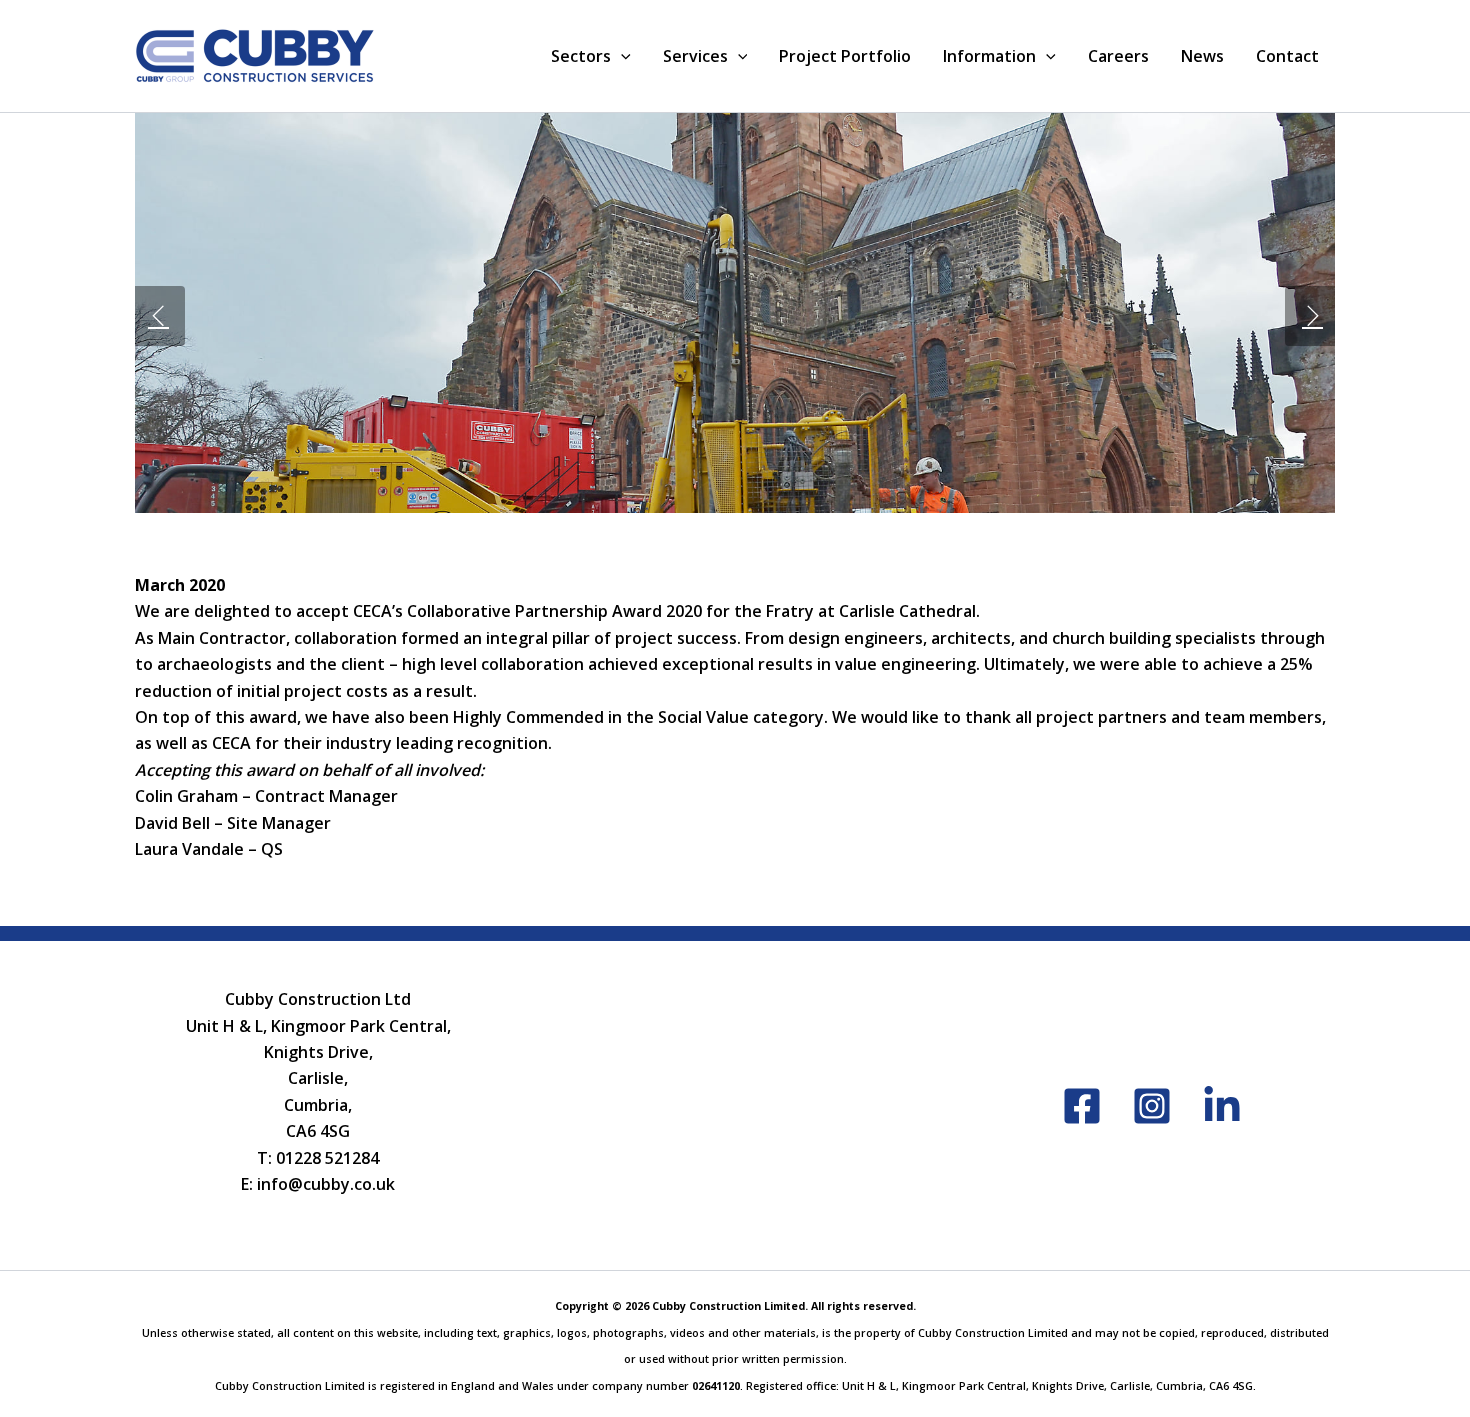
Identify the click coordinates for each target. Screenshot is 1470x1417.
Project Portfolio (845, 56)
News (1202, 56)
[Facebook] (1082, 1106)
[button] (621, 56)
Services (695, 56)
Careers (1118, 56)
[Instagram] (1152, 1106)
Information (989, 56)
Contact (1287, 56)
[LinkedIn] (1222, 1106)
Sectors (581, 56)
